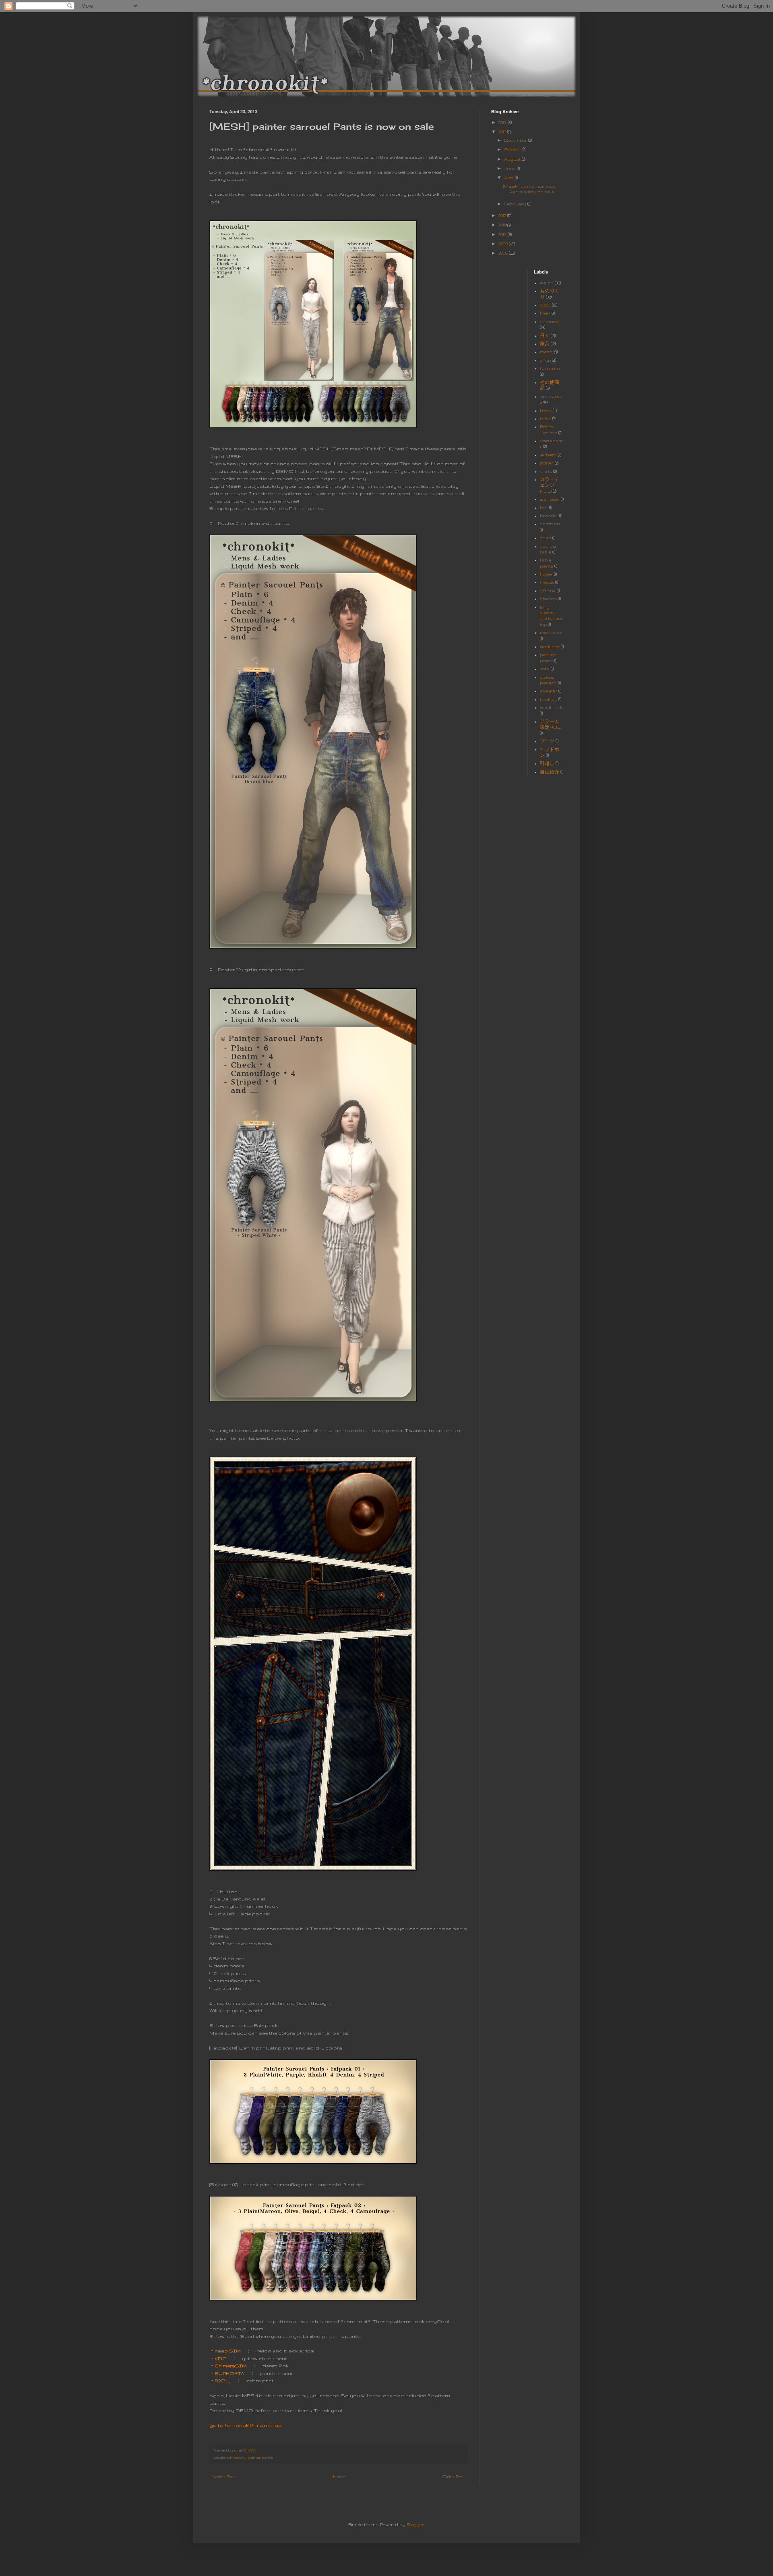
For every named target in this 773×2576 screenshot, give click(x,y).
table (546, 419)
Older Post (454, 2477)
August (513, 159)
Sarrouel (550, 499)
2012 (503, 216)
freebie (547, 582)
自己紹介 (550, 772)
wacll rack (551, 707)
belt (544, 508)
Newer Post (224, 2477)
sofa (545, 669)
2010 (503, 234)
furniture (550, 368)
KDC (220, 2358)
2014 (503, 122)
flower (546, 574)
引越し (547, 763)
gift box (548, 591)
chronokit (237, 2457)
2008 (504, 253)
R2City (223, 2380)
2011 (502, 225)
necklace (550, 647)
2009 (504, 244)
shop (545, 360)
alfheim (548, 455)
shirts (546, 471)
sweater (549, 691)
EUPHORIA (229, 2373)
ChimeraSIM (231, 2366)
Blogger (415, 2524)
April (509, 178)
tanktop (549, 699)
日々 (545, 336)
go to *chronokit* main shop (246, 2425)
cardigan (550, 524)
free (544, 313)
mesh (546, 352)
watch (547, 283)
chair (546, 538)
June (511, 168)
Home (339, 2477)
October (513, 149)
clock (545, 305)
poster (547, 463)
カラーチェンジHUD (550, 485)
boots (546, 410)
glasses (548, 599)
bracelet (549, 516)
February (516, 204)
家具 (545, 344)
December (516, 140)
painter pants (260, 2457)
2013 (503, 132)
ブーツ (547, 741)
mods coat (551, 632)
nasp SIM (228, 2351)
